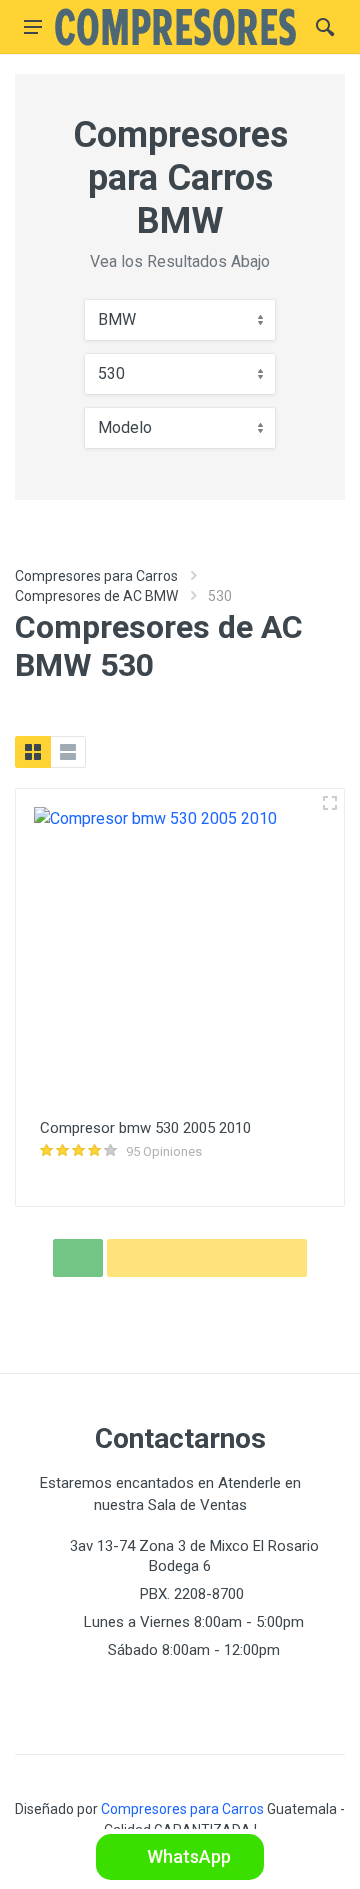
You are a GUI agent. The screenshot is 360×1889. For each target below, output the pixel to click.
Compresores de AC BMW (96, 596)
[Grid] (33, 752)
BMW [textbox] (117, 319)
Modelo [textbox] (125, 427)
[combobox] (180, 320)
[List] (68, 752)
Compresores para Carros (96, 576)
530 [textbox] (111, 373)
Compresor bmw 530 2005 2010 (145, 1128)
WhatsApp (187, 1856)
